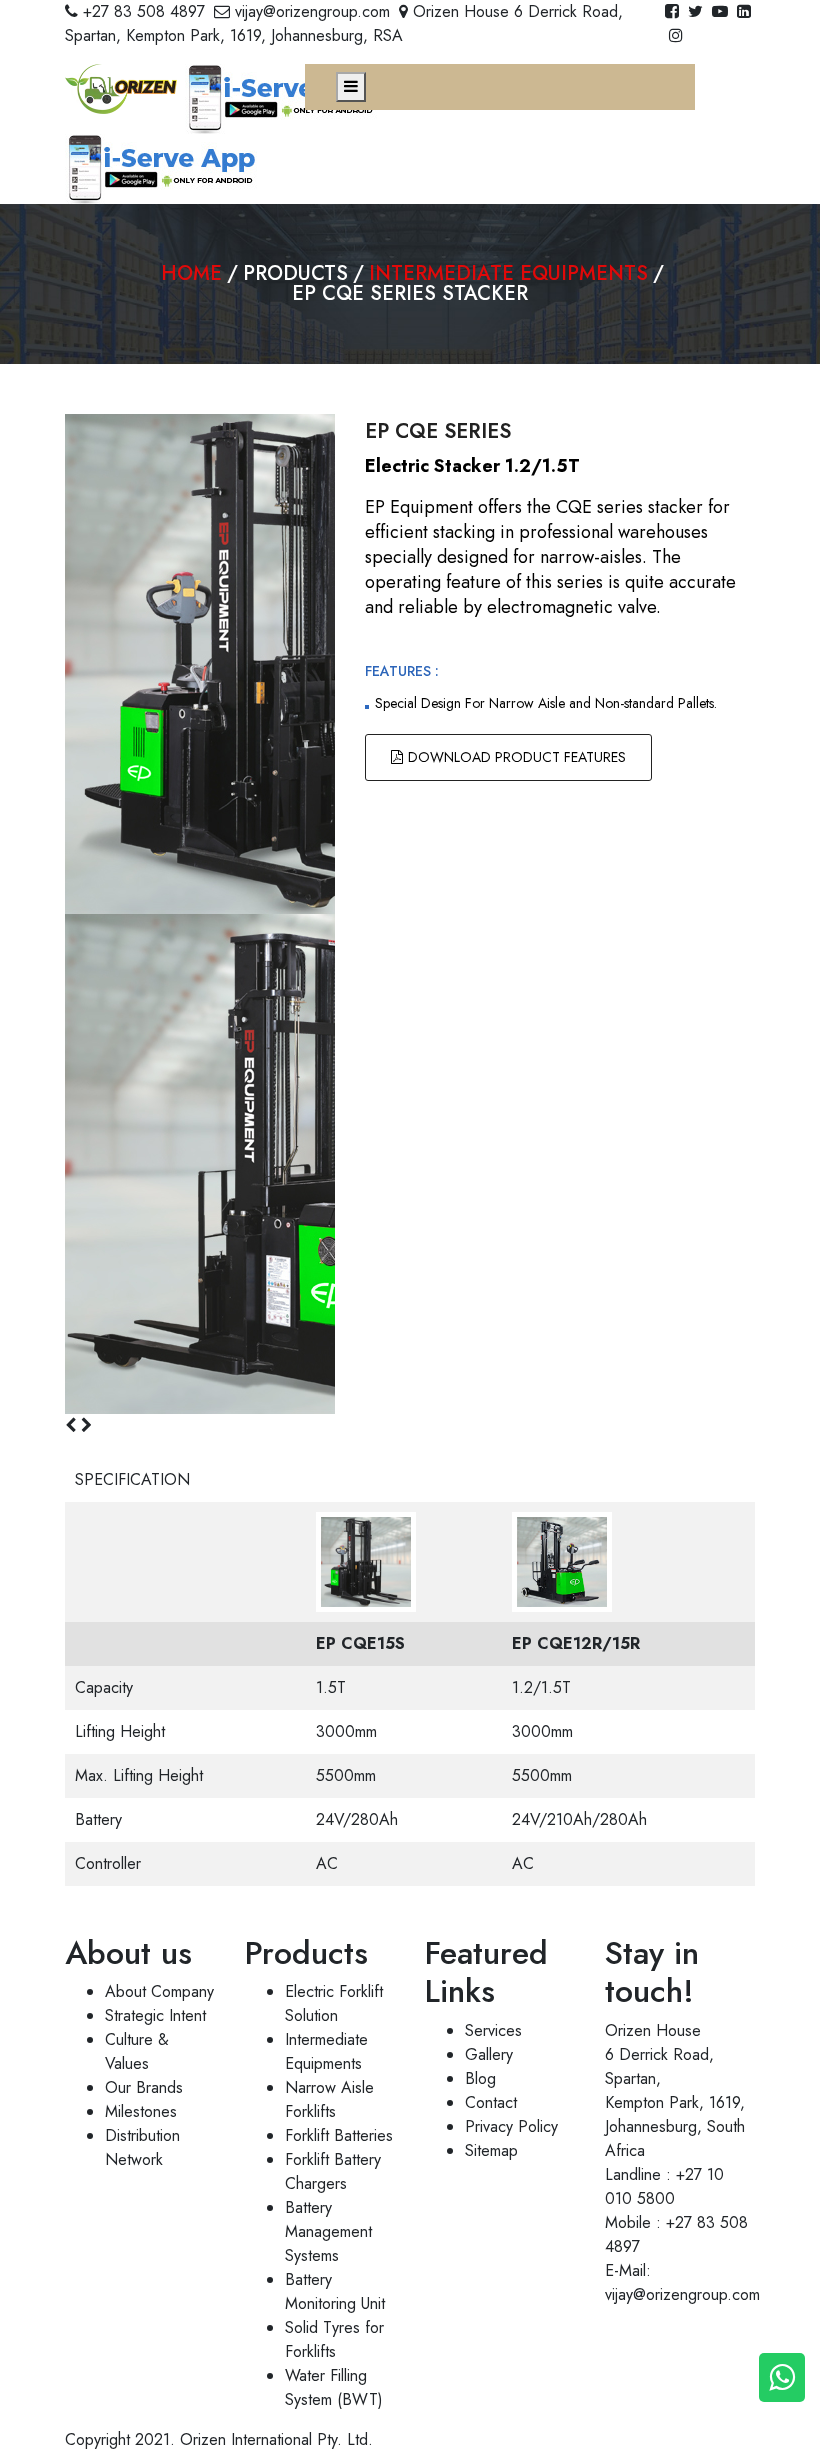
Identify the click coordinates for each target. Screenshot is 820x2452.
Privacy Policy (511, 2126)
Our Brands (144, 2087)
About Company (159, 1991)
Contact (491, 2102)
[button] (73, 1425)
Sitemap (491, 2150)
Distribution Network (142, 2147)
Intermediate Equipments (508, 273)
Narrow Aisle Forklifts (329, 2099)
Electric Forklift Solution (334, 2003)
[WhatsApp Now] (782, 2377)
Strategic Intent (155, 2015)
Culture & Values (137, 2051)
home (191, 273)
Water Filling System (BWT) (334, 2387)
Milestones (141, 2111)
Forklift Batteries (339, 2135)
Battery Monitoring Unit (335, 2291)
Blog (480, 2078)
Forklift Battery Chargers (333, 2171)
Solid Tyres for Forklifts (334, 2339)
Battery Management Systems (328, 2231)
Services (493, 2030)
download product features (517, 757)
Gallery (489, 2054)
